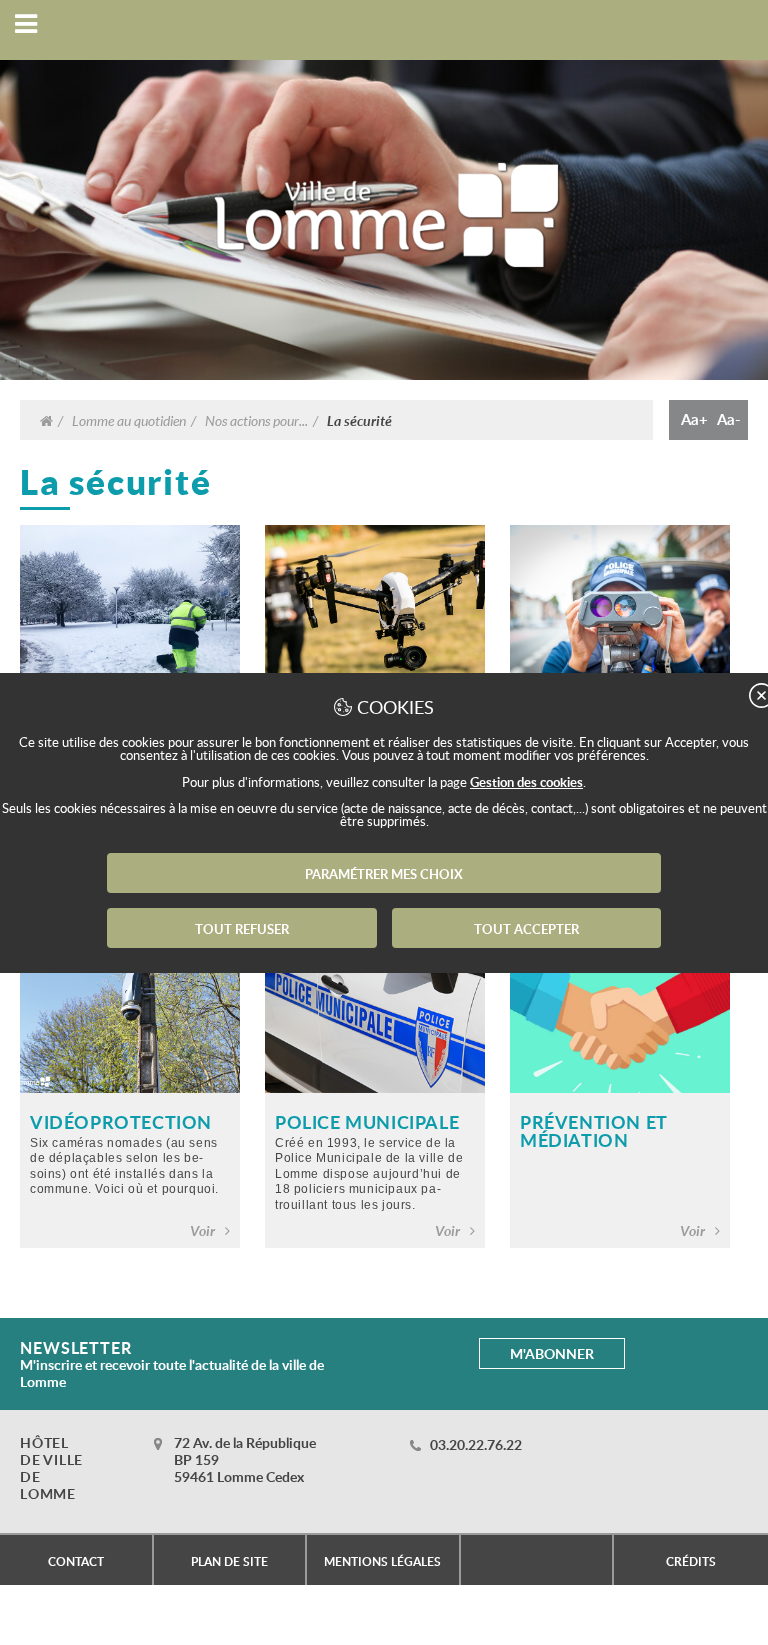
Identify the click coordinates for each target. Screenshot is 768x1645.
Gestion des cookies (526, 782)
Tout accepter (526, 929)
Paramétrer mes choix (384, 874)
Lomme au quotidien (129, 420)
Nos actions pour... (256, 420)
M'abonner (552, 1353)
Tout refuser (242, 929)
